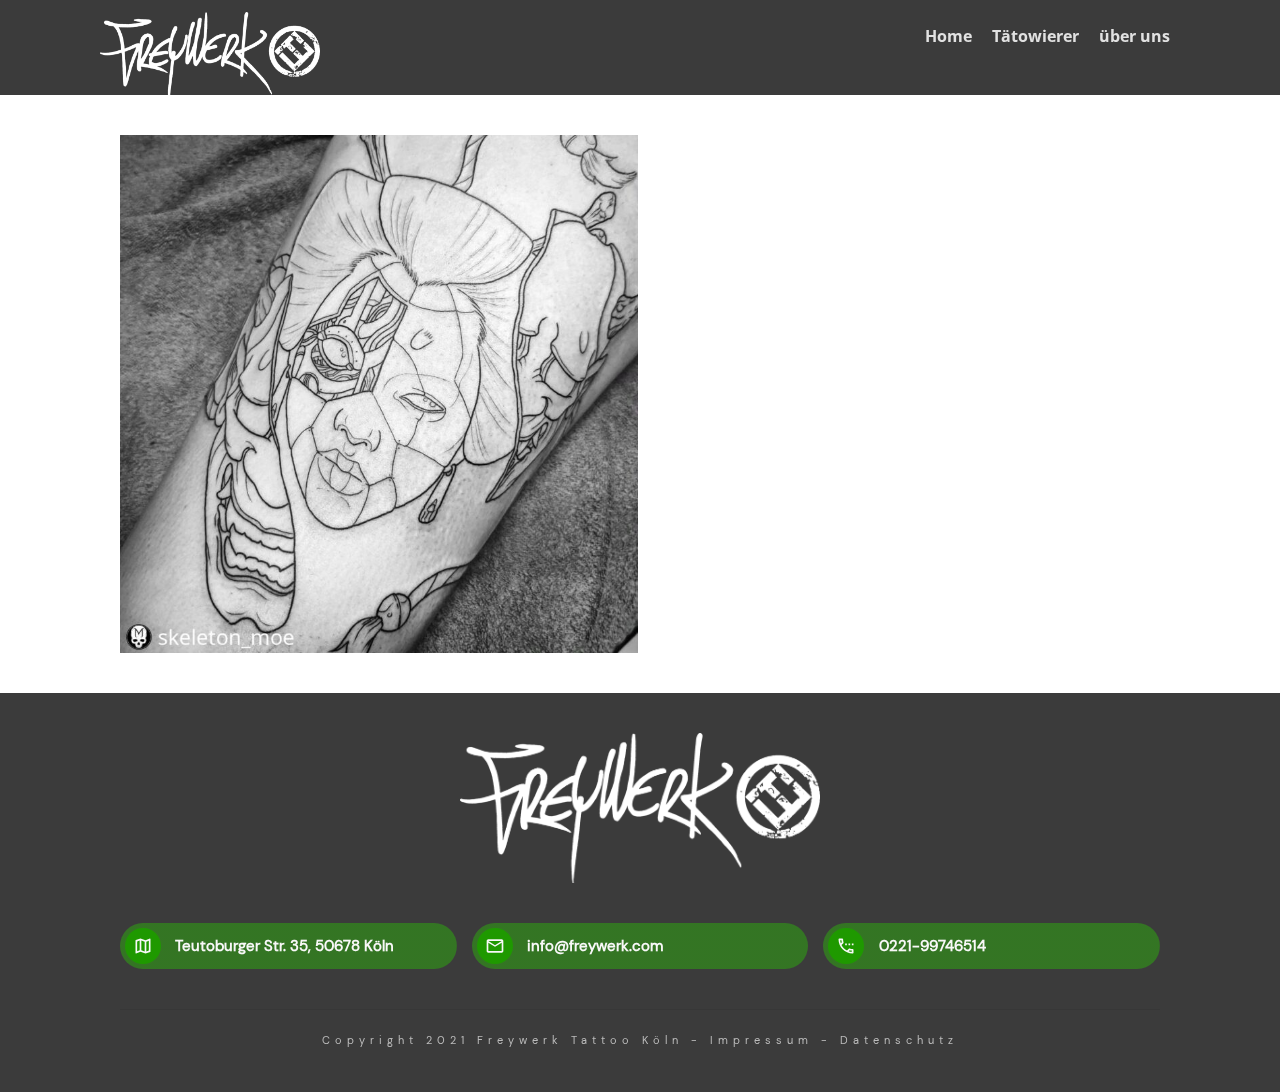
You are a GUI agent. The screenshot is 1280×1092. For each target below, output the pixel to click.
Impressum (761, 1040)
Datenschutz (899, 1040)
